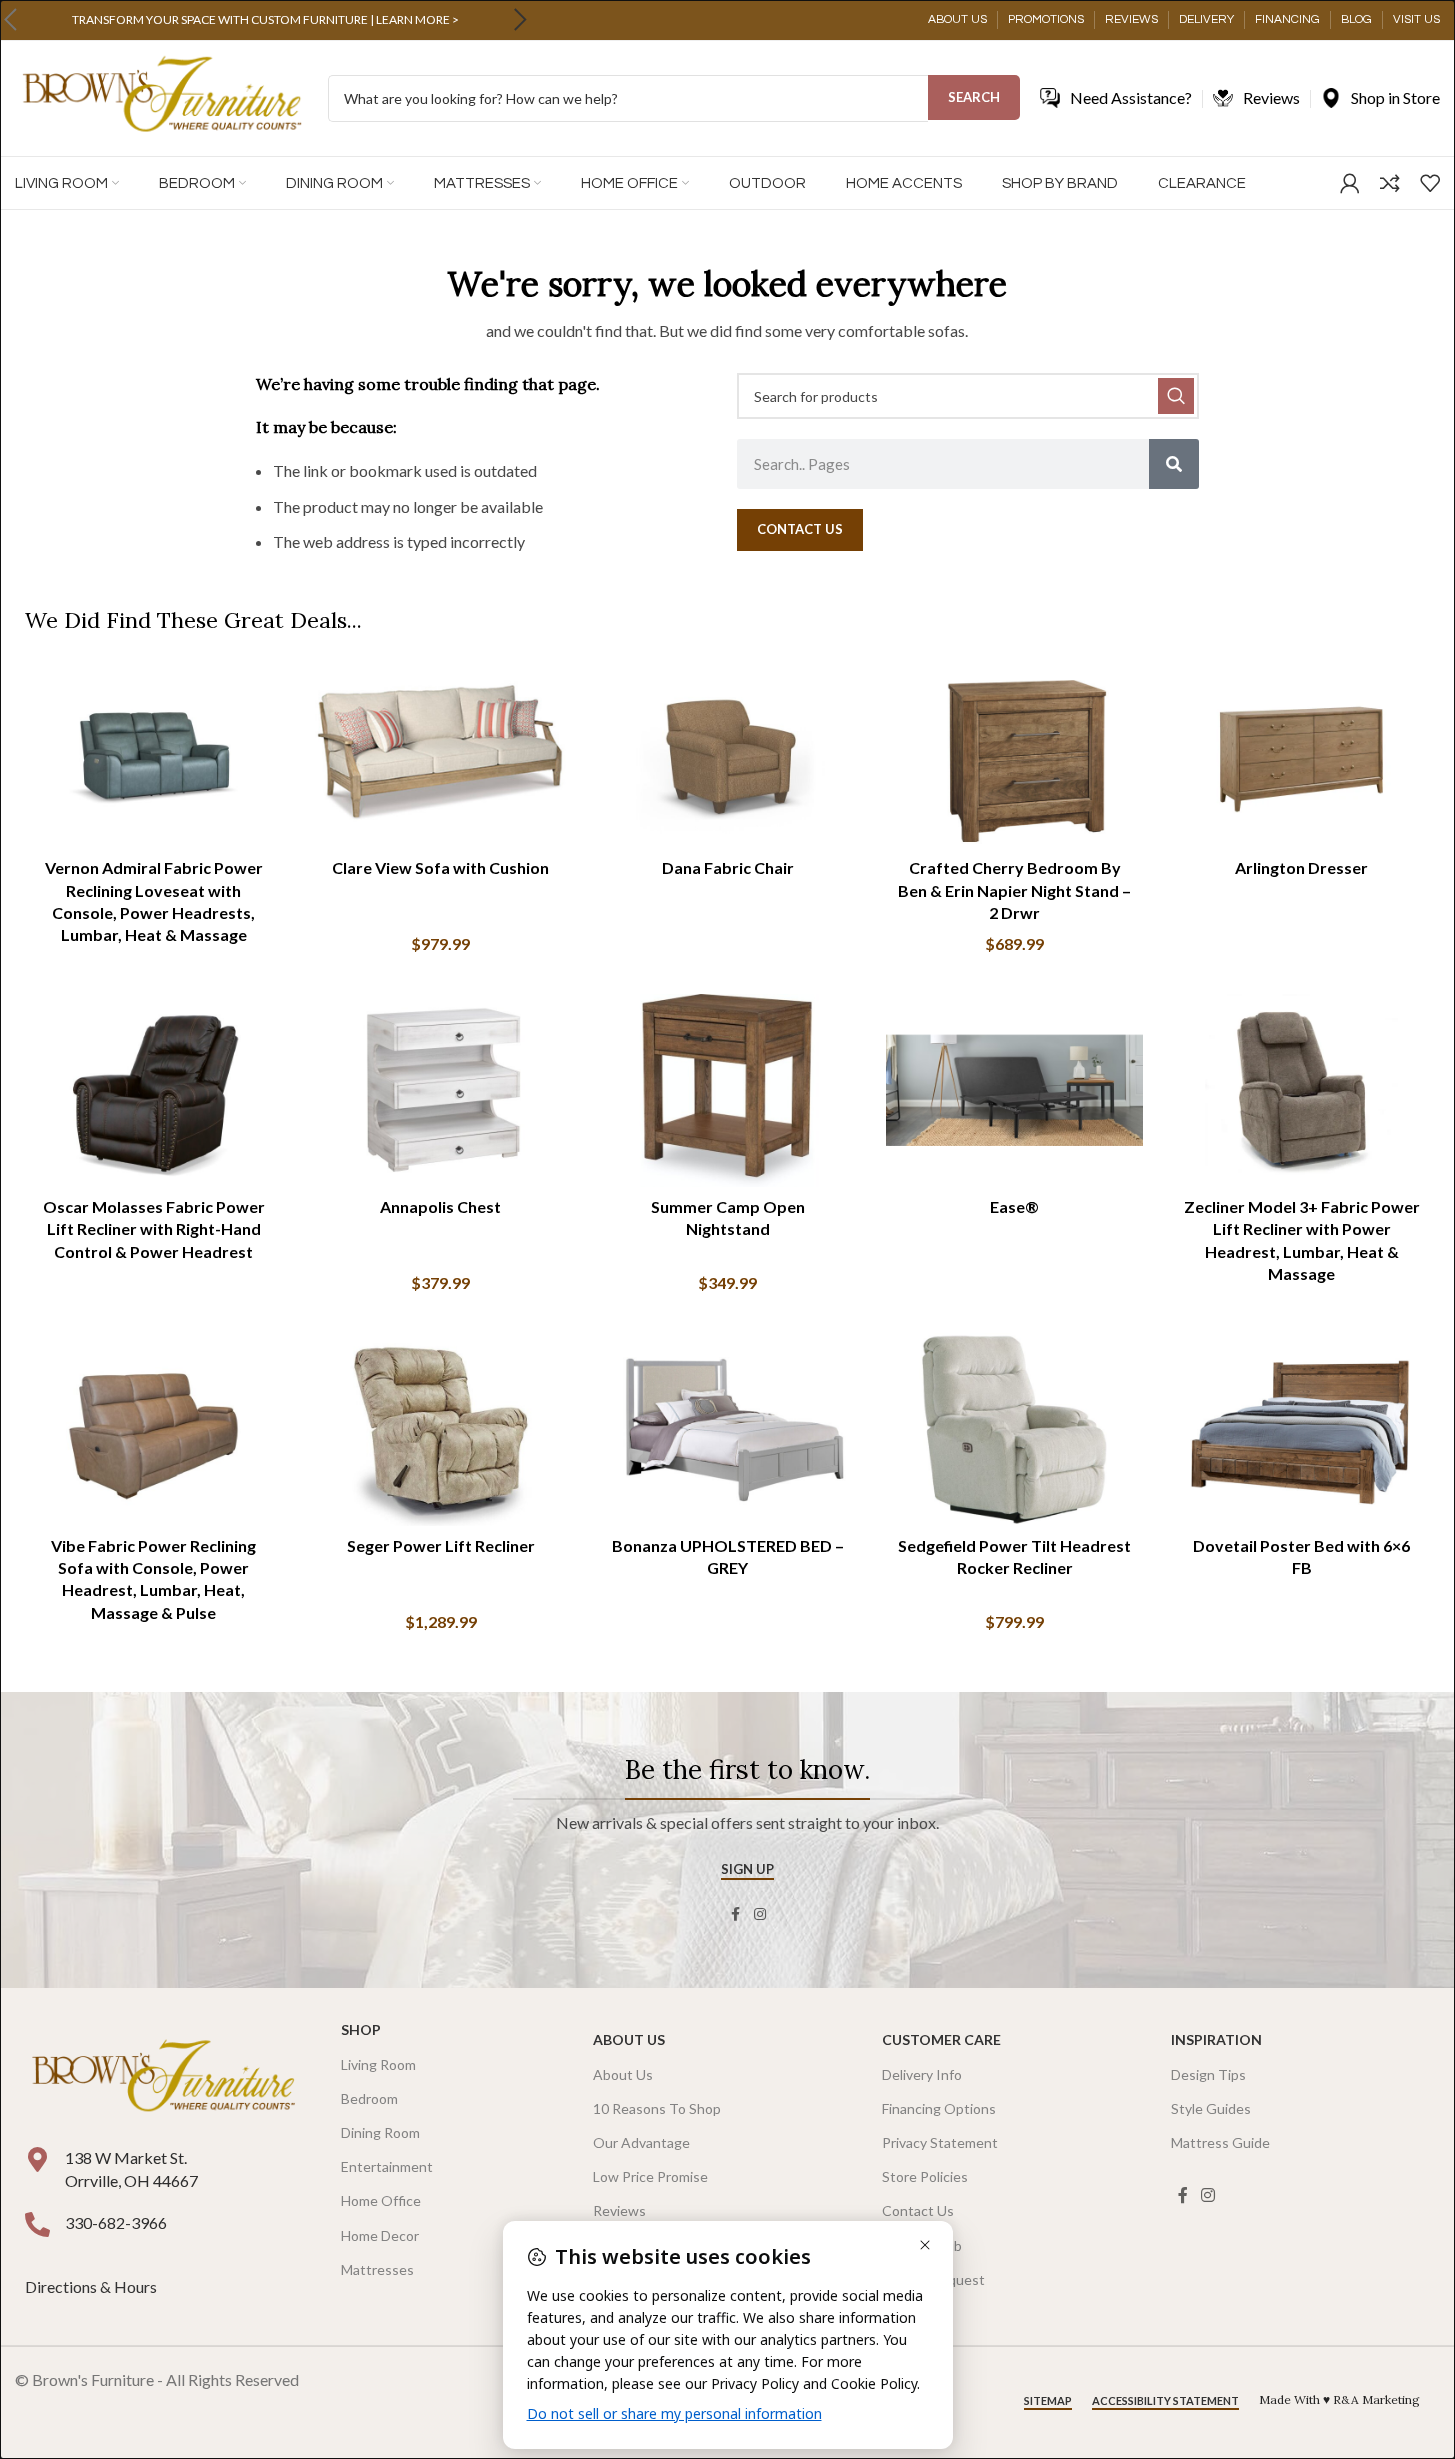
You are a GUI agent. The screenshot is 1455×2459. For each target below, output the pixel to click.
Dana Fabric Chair (728, 867)
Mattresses (377, 2269)
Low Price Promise (650, 2176)
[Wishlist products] (1430, 183)
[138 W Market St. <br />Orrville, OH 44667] (37, 2159)
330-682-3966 (116, 2222)
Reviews (619, 2210)
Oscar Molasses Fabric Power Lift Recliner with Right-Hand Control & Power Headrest (154, 1229)
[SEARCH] (1176, 396)
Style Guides (1211, 2108)
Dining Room (380, 2132)
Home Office (381, 2200)
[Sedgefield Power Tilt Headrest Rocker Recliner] (1014, 1429)
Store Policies (925, 2176)
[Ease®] (1014, 1090)
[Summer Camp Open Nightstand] (727, 1090)
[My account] (1350, 183)
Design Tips (1208, 2074)
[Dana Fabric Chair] (727, 752)
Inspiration (1216, 2039)
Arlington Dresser (1301, 867)
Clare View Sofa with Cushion (440, 867)
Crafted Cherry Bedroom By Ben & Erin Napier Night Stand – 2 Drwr (1014, 890)
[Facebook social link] (736, 1914)
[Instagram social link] (760, 1914)
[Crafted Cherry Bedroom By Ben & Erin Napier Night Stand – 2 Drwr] (1014, 752)
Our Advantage (641, 2142)
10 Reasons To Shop (657, 2108)
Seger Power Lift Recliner (441, 1545)
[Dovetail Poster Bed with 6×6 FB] (1301, 1429)
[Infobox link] (265, 20)
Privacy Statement (940, 2142)
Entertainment (387, 2166)
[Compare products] (1390, 183)
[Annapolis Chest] (440, 1090)
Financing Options (939, 2108)
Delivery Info (922, 2074)
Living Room (378, 2064)
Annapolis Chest (440, 1206)
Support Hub (922, 2245)
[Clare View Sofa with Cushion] (440, 752)
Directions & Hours (92, 2286)
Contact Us (918, 2210)
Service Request (933, 2279)
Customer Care (941, 2039)
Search (974, 97)
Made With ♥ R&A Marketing (1339, 2399)
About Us (629, 2039)
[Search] (1174, 464)
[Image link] (163, 2077)
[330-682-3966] (37, 2224)
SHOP (361, 2029)
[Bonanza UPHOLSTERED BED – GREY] (727, 1429)
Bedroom (369, 2098)
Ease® (1014, 1206)
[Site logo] (161, 96)
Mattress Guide (1220, 2142)
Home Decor (380, 2235)
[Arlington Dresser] (1301, 752)
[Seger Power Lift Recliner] (440, 1429)
